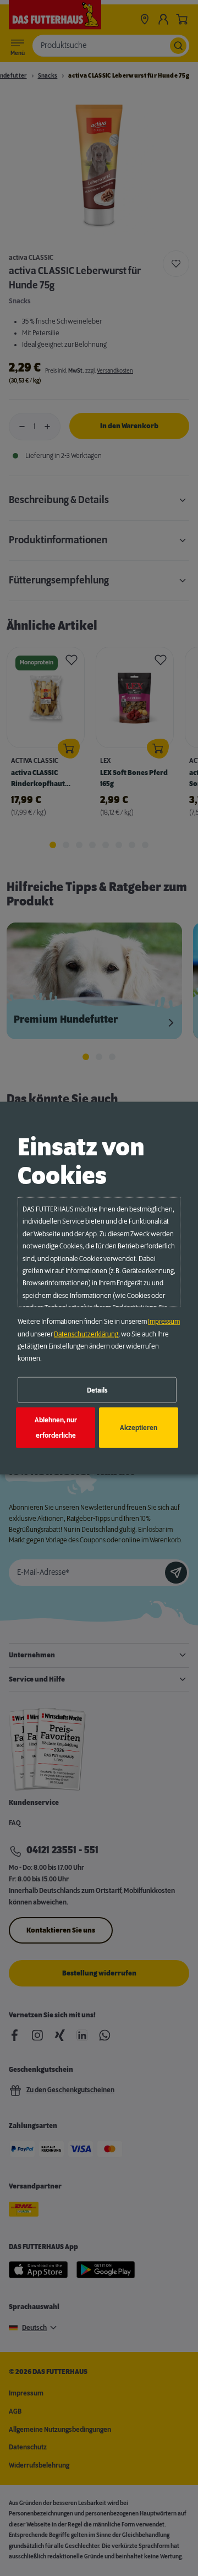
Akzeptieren (139, 1428)
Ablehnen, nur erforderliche (56, 1428)
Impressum (164, 1322)
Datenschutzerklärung (86, 1334)
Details (97, 1390)
